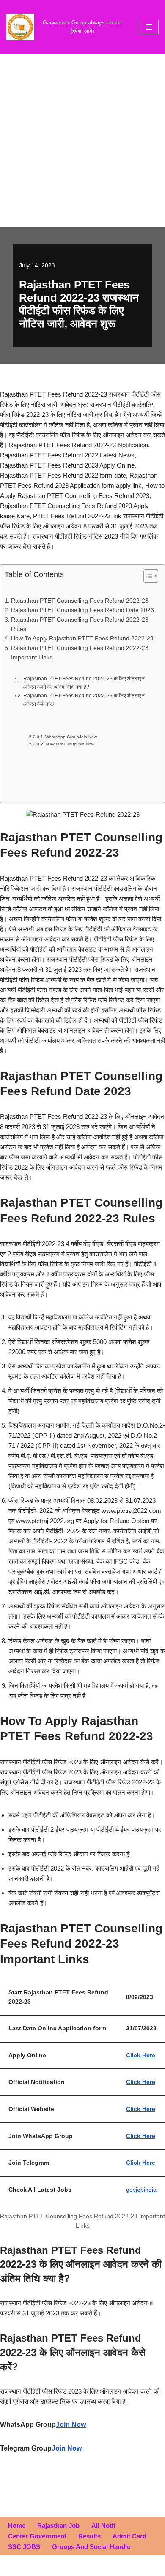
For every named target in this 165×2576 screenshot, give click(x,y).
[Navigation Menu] (149, 27)
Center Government (37, 2536)
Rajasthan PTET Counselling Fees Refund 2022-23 (80, 601)
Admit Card (129, 2536)
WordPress (110, 2567)
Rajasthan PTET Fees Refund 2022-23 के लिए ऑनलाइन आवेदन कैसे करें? (84, 700)
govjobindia (141, 2190)
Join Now (71, 2425)
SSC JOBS (24, 2547)
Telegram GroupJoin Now (70, 744)
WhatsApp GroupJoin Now (71, 737)
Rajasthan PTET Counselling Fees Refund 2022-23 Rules (80, 624)
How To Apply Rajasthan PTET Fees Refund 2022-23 (82, 638)
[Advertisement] (82, 141)
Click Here (141, 2082)
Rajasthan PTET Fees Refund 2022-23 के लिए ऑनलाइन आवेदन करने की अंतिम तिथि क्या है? (84, 683)
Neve (47, 2567)
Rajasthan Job (58, 2526)
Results (89, 2536)
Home (17, 2526)
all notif (103, 2526)
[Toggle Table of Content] (147, 576)
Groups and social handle (91, 2547)
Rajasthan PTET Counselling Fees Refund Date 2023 (82, 610)
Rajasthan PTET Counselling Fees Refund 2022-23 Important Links (80, 653)
